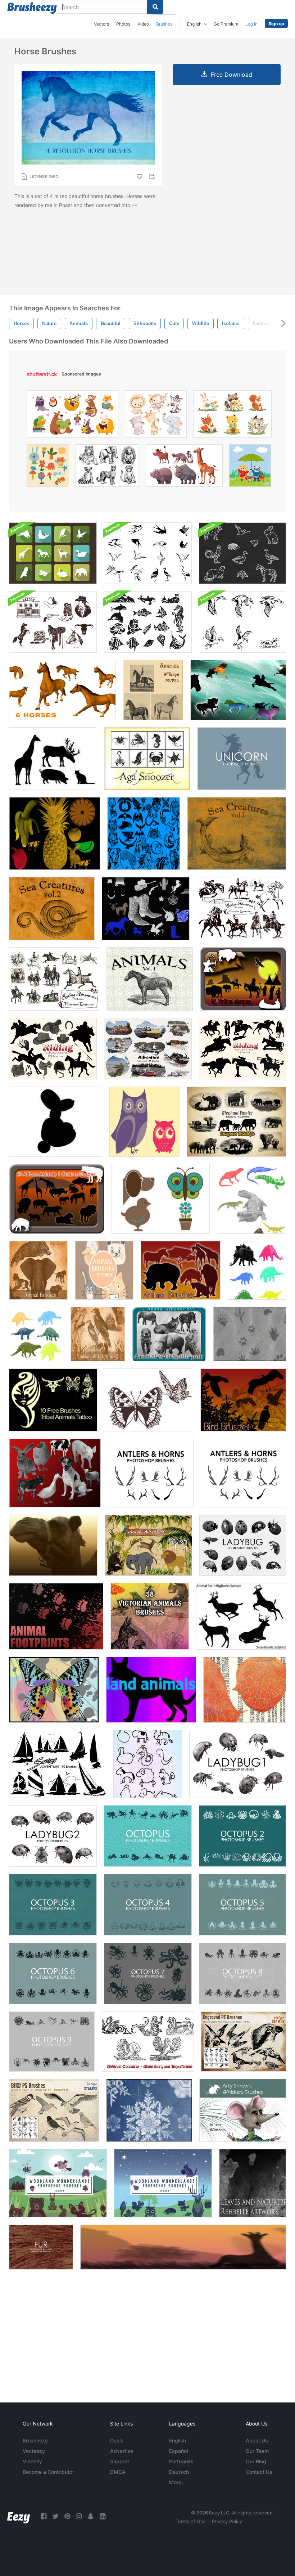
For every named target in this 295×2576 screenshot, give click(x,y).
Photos (123, 24)
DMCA (118, 2472)
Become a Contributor (48, 2472)
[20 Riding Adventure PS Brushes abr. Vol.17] (242, 1049)
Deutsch (179, 2472)
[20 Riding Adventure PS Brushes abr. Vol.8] (53, 1049)
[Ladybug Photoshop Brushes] (243, 1545)
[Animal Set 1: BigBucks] (241, 1616)
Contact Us (259, 2472)
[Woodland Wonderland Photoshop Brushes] (58, 2183)
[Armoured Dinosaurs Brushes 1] (257, 1270)
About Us (257, 2440)
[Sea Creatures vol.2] (52, 909)
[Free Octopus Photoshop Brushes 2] (242, 1836)
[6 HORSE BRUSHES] (62, 690)
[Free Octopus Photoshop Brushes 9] (52, 2042)
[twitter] (55, 2516)
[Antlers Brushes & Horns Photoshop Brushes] (243, 1473)
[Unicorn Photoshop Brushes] (242, 759)
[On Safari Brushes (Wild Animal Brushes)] (183, 2247)
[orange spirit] (245, 1690)
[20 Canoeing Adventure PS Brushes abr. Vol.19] (148, 1049)
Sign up (276, 24)
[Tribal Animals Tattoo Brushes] (53, 1400)
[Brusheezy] (32, 8)
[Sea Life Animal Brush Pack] (148, 622)
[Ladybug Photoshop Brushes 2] (53, 1836)
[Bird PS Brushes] (54, 2110)
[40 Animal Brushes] (181, 1270)
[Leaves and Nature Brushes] (253, 2183)
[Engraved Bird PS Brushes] (244, 2042)
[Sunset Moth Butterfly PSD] (54, 1690)
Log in (251, 24)
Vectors (101, 24)
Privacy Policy (227, 2521)
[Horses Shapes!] (238, 690)
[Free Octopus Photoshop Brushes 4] (148, 1905)
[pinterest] (67, 2516)
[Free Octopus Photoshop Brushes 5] (242, 1905)
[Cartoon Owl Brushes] (144, 1122)
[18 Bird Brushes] (243, 1400)
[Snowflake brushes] (149, 2110)
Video (143, 24)
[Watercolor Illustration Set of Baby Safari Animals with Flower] (156, 416)
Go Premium (226, 24)
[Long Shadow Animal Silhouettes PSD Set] (53, 553)
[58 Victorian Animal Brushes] (150, 1616)
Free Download (232, 75)
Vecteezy (34, 2451)
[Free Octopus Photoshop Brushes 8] (242, 1973)
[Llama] (53, 1545)
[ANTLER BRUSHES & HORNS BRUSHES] (151, 1473)
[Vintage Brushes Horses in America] (153, 690)
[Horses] (146, 909)
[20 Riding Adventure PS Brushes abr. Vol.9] (54, 979)
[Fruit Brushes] (55, 833)
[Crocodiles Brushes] (251, 1199)
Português (181, 2461)
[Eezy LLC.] (19, 2516)
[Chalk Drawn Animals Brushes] (242, 553)
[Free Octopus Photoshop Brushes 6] (53, 1973)
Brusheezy (35, 2440)
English (178, 2440)
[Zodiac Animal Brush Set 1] (148, 1764)
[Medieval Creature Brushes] (148, 2042)
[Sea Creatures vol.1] (237, 833)
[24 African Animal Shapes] (57, 1199)
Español (178, 2451)
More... (177, 2482)
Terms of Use (191, 2521)
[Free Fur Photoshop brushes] (41, 2247)
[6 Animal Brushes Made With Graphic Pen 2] (169, 1334)
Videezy (32, 2461)
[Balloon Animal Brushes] (56, 1122)
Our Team (257, 2451)
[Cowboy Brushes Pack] (53, 622)
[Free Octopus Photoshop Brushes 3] (53, 1905)
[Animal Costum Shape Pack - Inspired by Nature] (147, 759)
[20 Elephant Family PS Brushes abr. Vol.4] (236, 1122)
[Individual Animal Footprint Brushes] (56, 1616)
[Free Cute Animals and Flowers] (161, 1199)
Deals (117, 2440)
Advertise (122, 2451)
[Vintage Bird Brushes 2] (98, 1334)
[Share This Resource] (153, 176)
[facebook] (44, 2516)
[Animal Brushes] (38, 1270)
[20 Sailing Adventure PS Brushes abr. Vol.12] (58, 1764)
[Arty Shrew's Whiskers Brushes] (243, 2110)
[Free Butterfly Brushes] (149, 1400)
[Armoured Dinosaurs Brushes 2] (36, 1334)
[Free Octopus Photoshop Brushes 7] (148, 1973)
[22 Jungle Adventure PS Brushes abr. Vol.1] (148, 1545)
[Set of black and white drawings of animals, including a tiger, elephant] (107, 467)
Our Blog (256, 2461)
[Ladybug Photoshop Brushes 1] (238, 1764)
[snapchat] (91, 2516)
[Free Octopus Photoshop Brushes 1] (148, 1836)
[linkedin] (103, 2516)
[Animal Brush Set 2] (144, 833)
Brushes (164, 24)
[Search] (155, 7)
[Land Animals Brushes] (151, 1690)
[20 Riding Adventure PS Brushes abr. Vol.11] (241, 909)
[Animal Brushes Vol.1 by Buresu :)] (104, 1270)
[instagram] (79, 2516)
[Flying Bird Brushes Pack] (148, 553)
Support (120, 2461)
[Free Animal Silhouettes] (53, 759)
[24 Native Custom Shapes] (243, 979)
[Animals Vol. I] (150, 979)
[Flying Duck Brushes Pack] (242, 622)
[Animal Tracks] (249, 1334)
